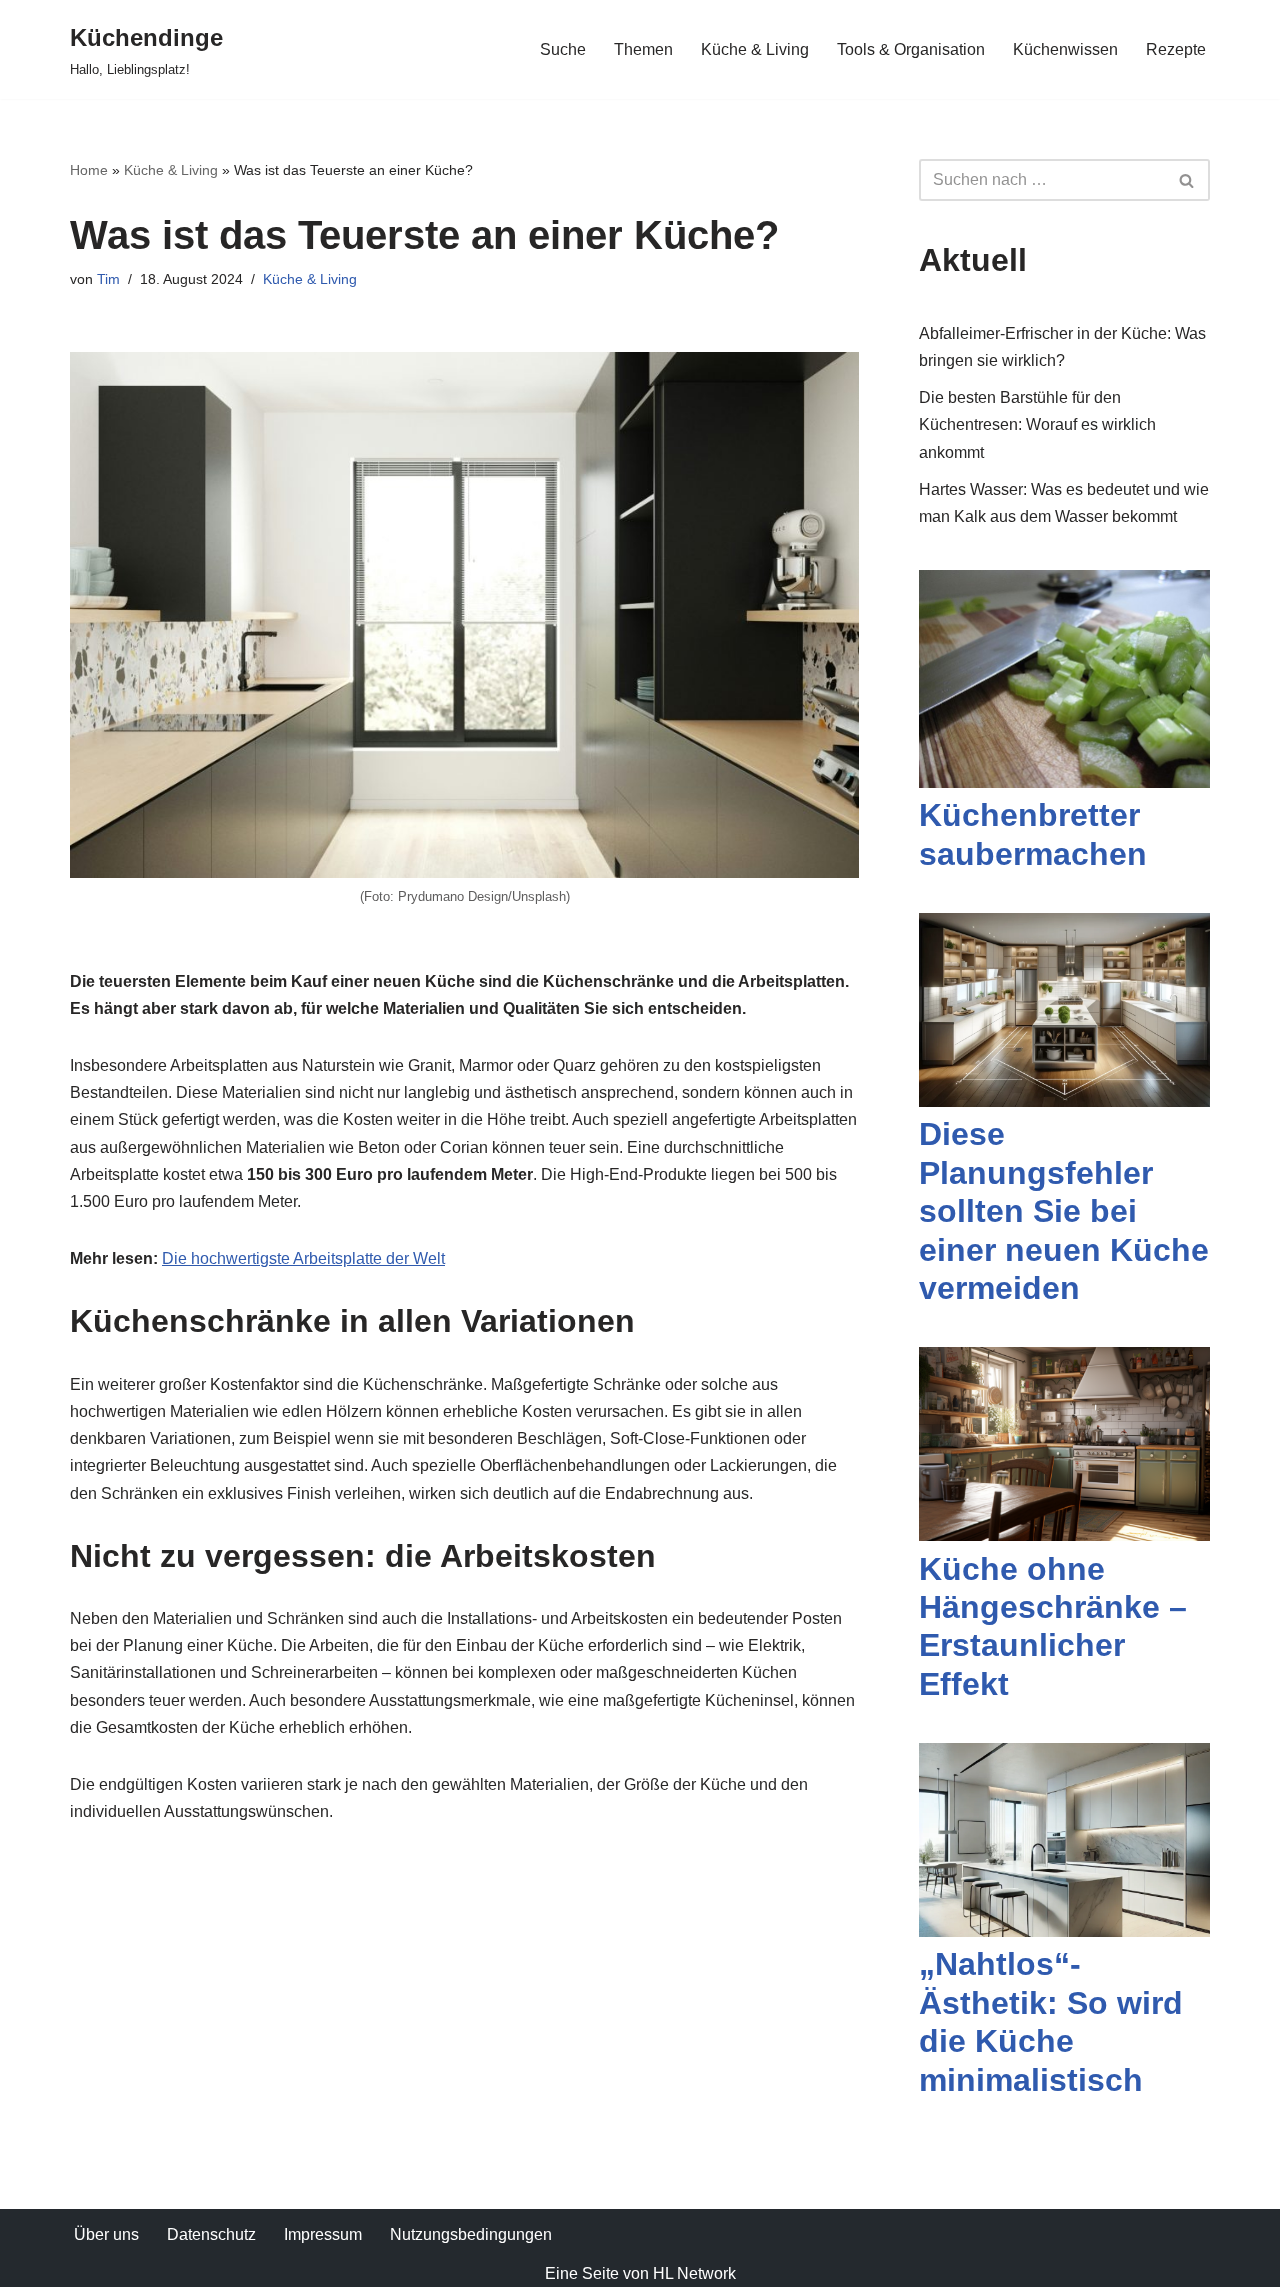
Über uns (106, 2234)
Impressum (323, 2234)
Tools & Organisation (911, 49)
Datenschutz (211, 2234)
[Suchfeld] (1187, 180)
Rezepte (1176, 49)
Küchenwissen (1065, 49)
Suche (563, 49)
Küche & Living (755, 49)
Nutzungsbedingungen (471, 2234)
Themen (643, 49)
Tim (108, 279)
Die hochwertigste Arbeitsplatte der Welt (303, 1258)
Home (89, 170)
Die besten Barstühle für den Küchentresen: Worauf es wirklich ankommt (1037, 424)
